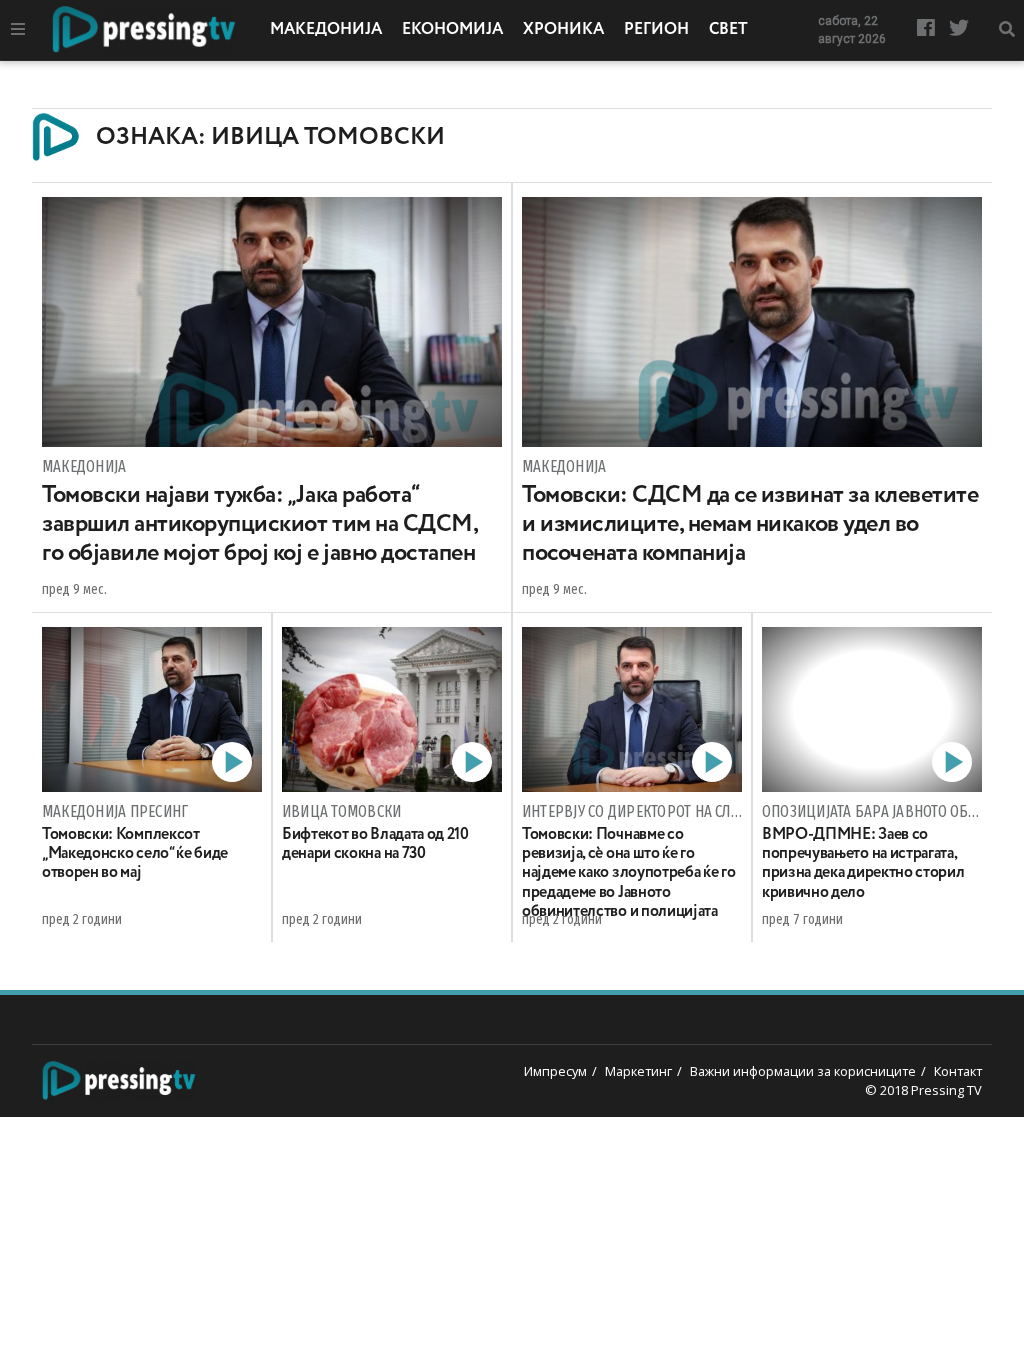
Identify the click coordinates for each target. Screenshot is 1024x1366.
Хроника (563, 30)
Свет (728, 30)
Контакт (958, 1071)
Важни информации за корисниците (803, 1071)
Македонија (326, 30)
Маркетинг (638, 1071)
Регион (656, 30)
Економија (452, 30)
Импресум (555, 1071)
